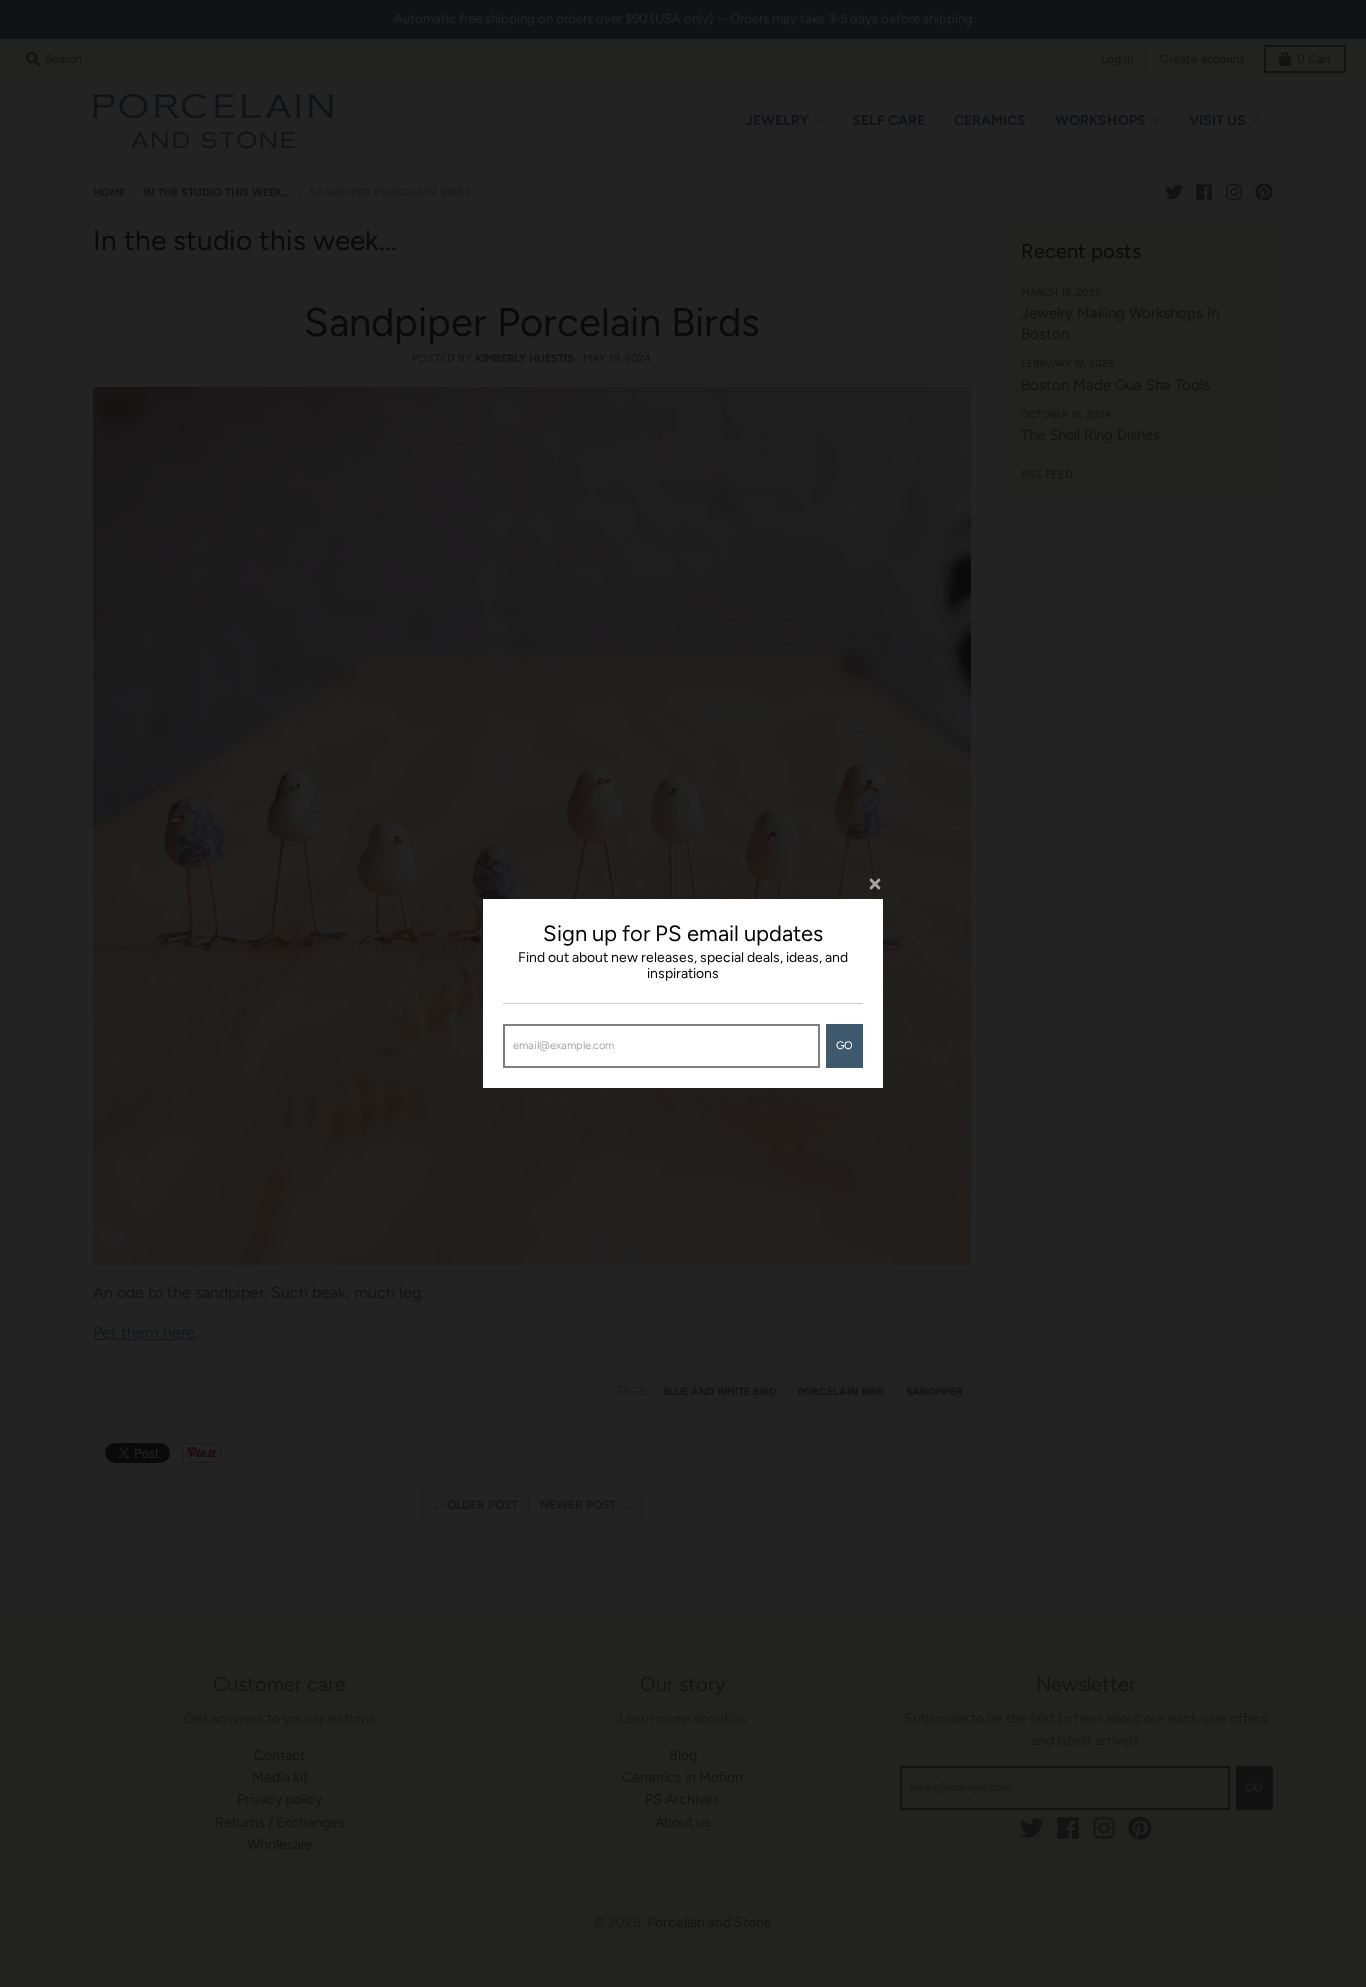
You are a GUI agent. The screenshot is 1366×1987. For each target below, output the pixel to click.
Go (844, 1045)
